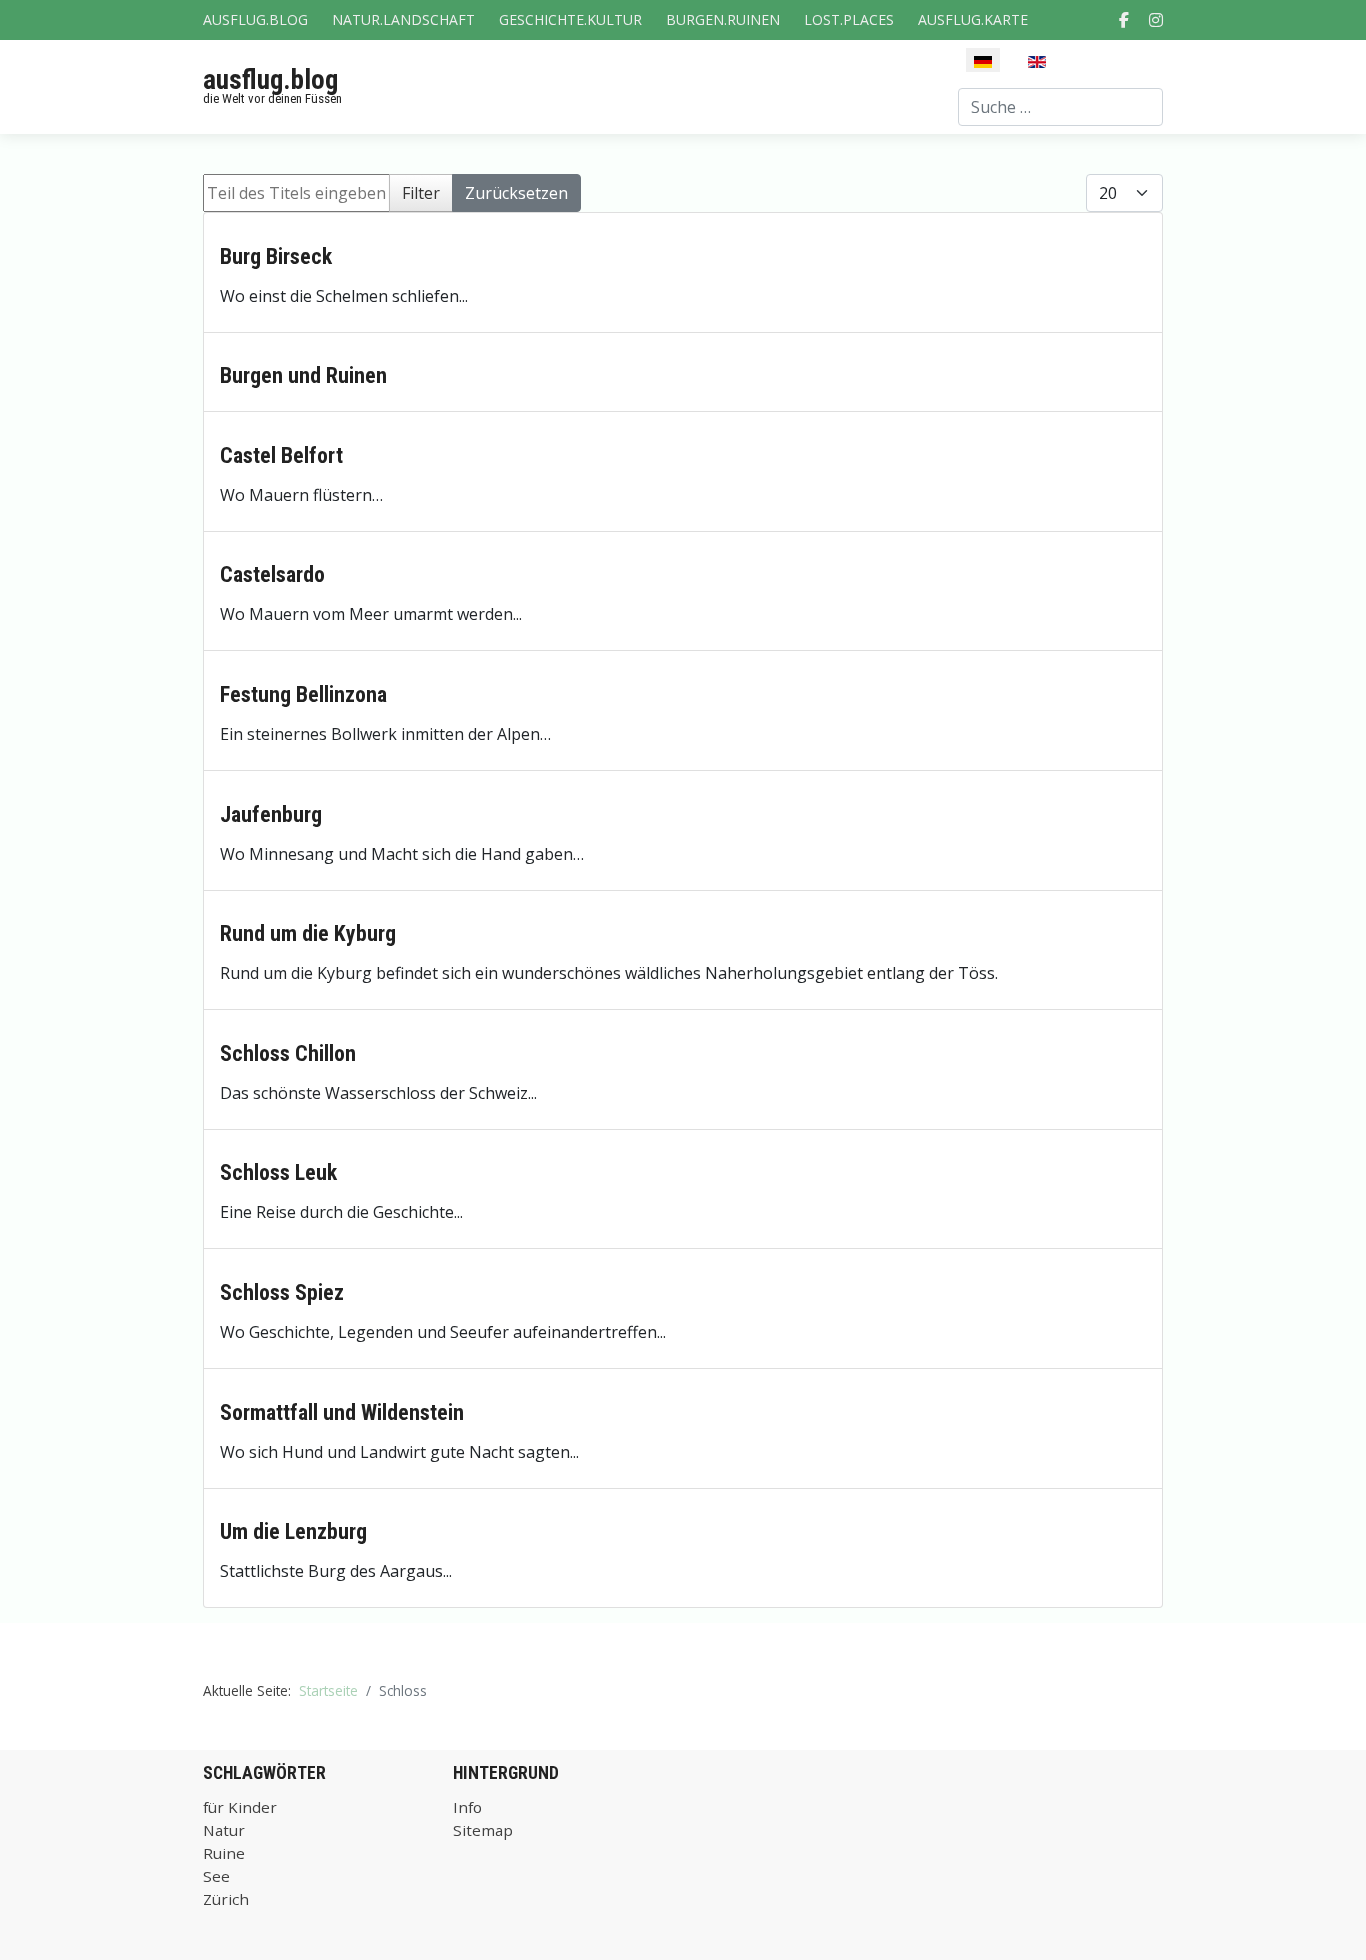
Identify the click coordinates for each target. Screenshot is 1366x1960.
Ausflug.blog (255, 19)
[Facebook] (1124, 20)
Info (467, 1807)
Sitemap (483, 1830)
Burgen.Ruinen (723, 19)
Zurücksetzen (516, 193)
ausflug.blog (270, 80)
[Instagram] (1156, 20)
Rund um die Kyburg (308, 933)
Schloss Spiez (282, 1292)
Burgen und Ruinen (303, 375)
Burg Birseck (276, 256)
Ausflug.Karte (973, 19)
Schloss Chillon (288, 1053)
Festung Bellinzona (303, 694)
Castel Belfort (281, 455)
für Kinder (240, 1807)
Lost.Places (849, 19)
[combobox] (1060, 107)
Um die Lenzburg (293, 1531)
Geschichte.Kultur (570, 19)
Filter (421, 193)
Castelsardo (272, 574)
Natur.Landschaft (403, 19)
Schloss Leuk (278, 1172)
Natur (224, 1830)
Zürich (226, 1899)
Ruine (224, 1853)
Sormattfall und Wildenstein (342, 1412)
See (216, 1876)
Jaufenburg (271, 814)
